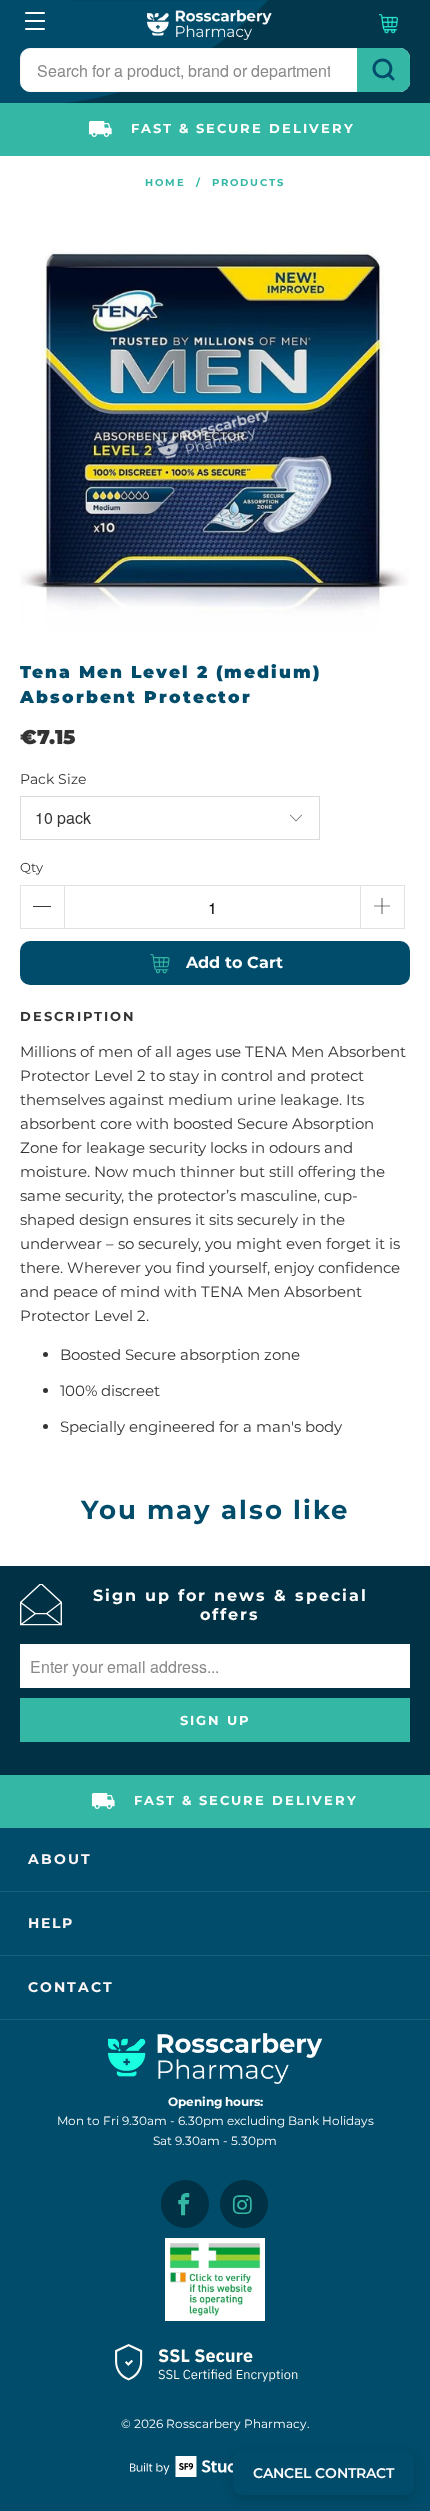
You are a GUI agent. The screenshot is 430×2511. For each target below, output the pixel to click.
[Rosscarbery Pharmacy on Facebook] (185, 2204)
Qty (31, 867)
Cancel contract (323, 2473)
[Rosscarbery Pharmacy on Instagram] (244, 2204)
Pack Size (53, 779)
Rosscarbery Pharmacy (236, 2423)
